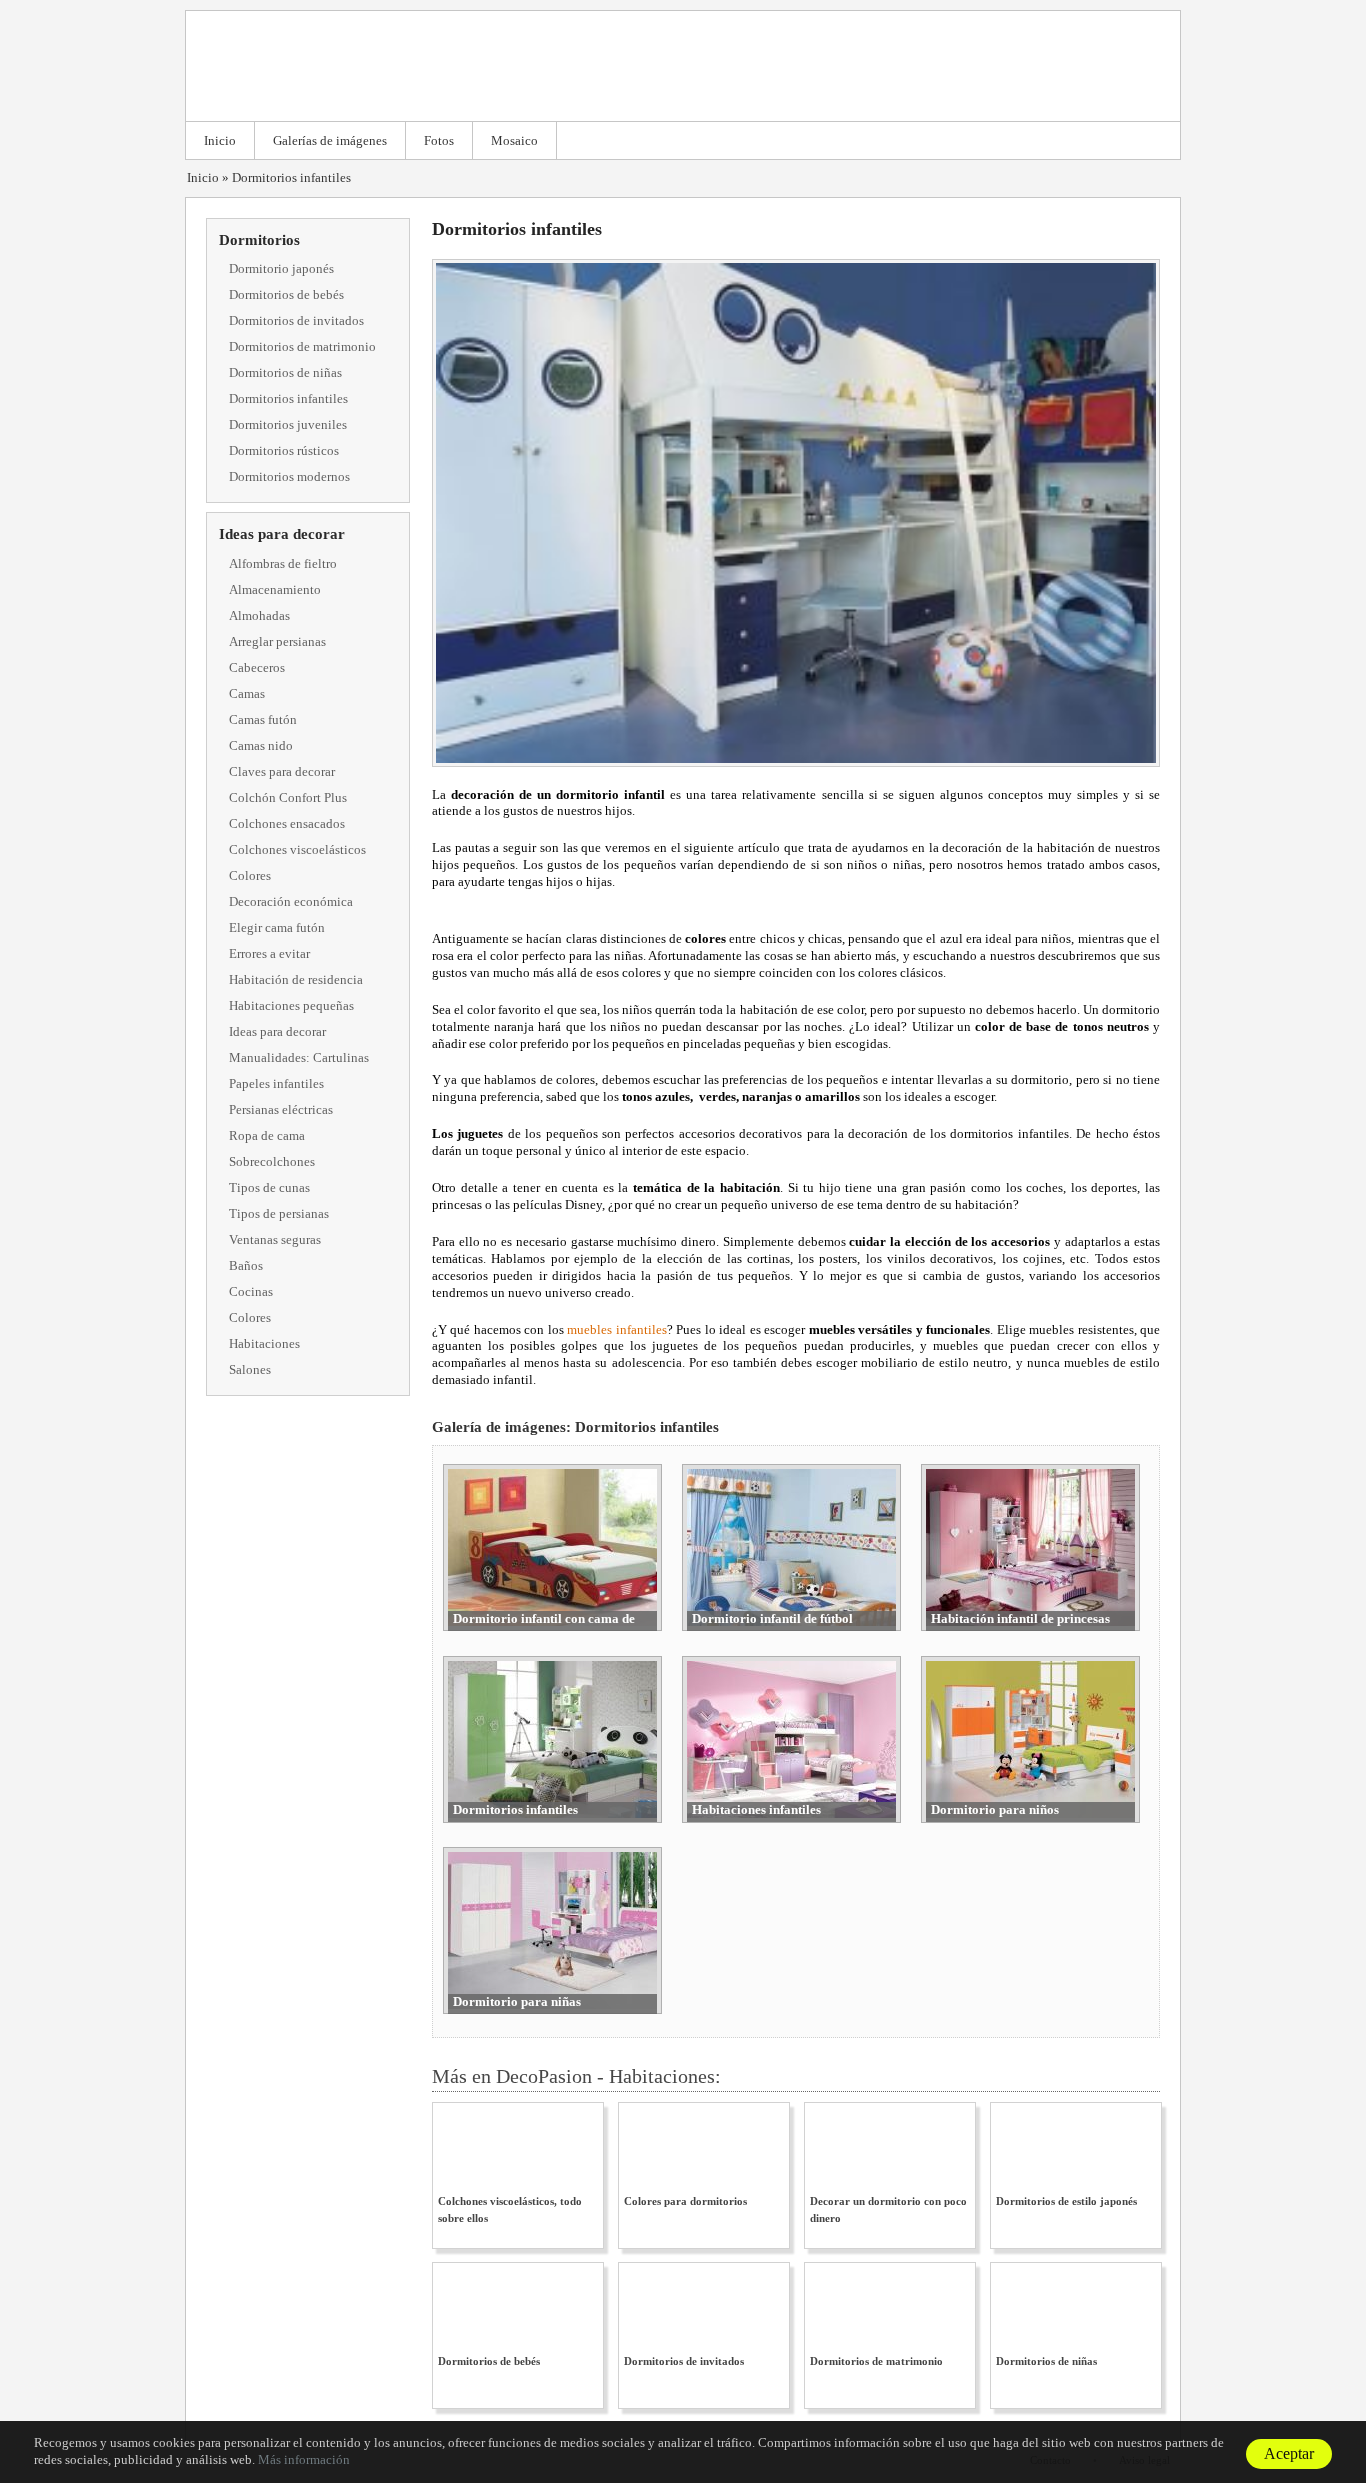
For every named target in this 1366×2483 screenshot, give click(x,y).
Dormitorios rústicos (284, 450)
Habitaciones (264, 1343)
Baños (246, 1265)
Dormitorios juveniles (288, 424)
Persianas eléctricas (281, 1109)
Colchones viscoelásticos (297, 849)
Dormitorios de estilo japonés (1066, 2201)
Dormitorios (259, 240)
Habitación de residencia (296, 979)
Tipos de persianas (279, 1213)
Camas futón (263, 719)
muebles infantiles (616, 1329)
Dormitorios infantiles (291, 177)
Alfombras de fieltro (283, 563)
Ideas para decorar (282, 534)
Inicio (220, 140)
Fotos (439, 140)
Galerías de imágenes (330, 140)
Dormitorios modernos (289, 476)
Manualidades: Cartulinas (299, 1057)
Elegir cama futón (277, 927)
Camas (247, 693)
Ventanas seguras (275, 1239)
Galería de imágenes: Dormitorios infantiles (575, 1427)
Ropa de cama (267, 1135)
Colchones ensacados (287, 823)
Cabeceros (257, 667)
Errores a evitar (269, 953)
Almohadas (259, 615)
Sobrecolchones (272, 1161)
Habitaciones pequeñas (291, 1005)
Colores (250, 875)
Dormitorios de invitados (296, 320)
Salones (250, 1369)
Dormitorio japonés (281, 268)
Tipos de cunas (269, 1187)
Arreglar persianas (277, 641)
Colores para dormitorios (685, 2201)
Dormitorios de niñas (285, 372)
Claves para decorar (282, 771)
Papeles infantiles (276, 1083)
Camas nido (261, 745)
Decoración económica (291, 901)
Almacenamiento (275, 589)
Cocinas (251, 1291)
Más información (304, 2459)
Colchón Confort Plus (288, 797)
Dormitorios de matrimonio (302, 346)
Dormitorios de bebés (286, 294)
